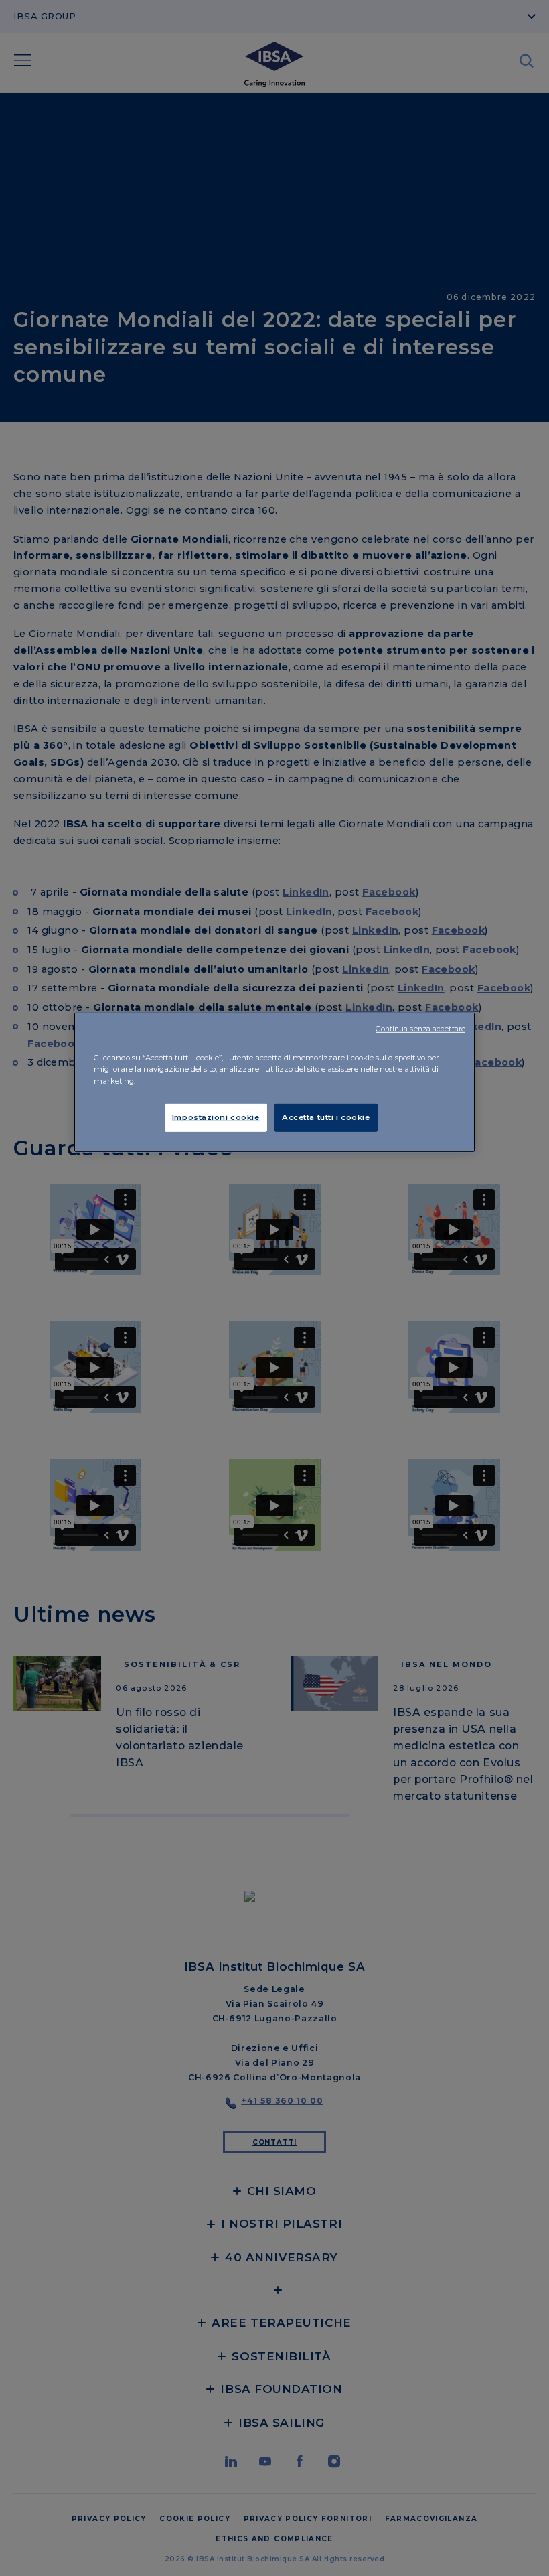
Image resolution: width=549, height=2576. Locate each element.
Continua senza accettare (420, 1029)
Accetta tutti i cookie (326, 1117)
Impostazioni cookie (216, 1117)
